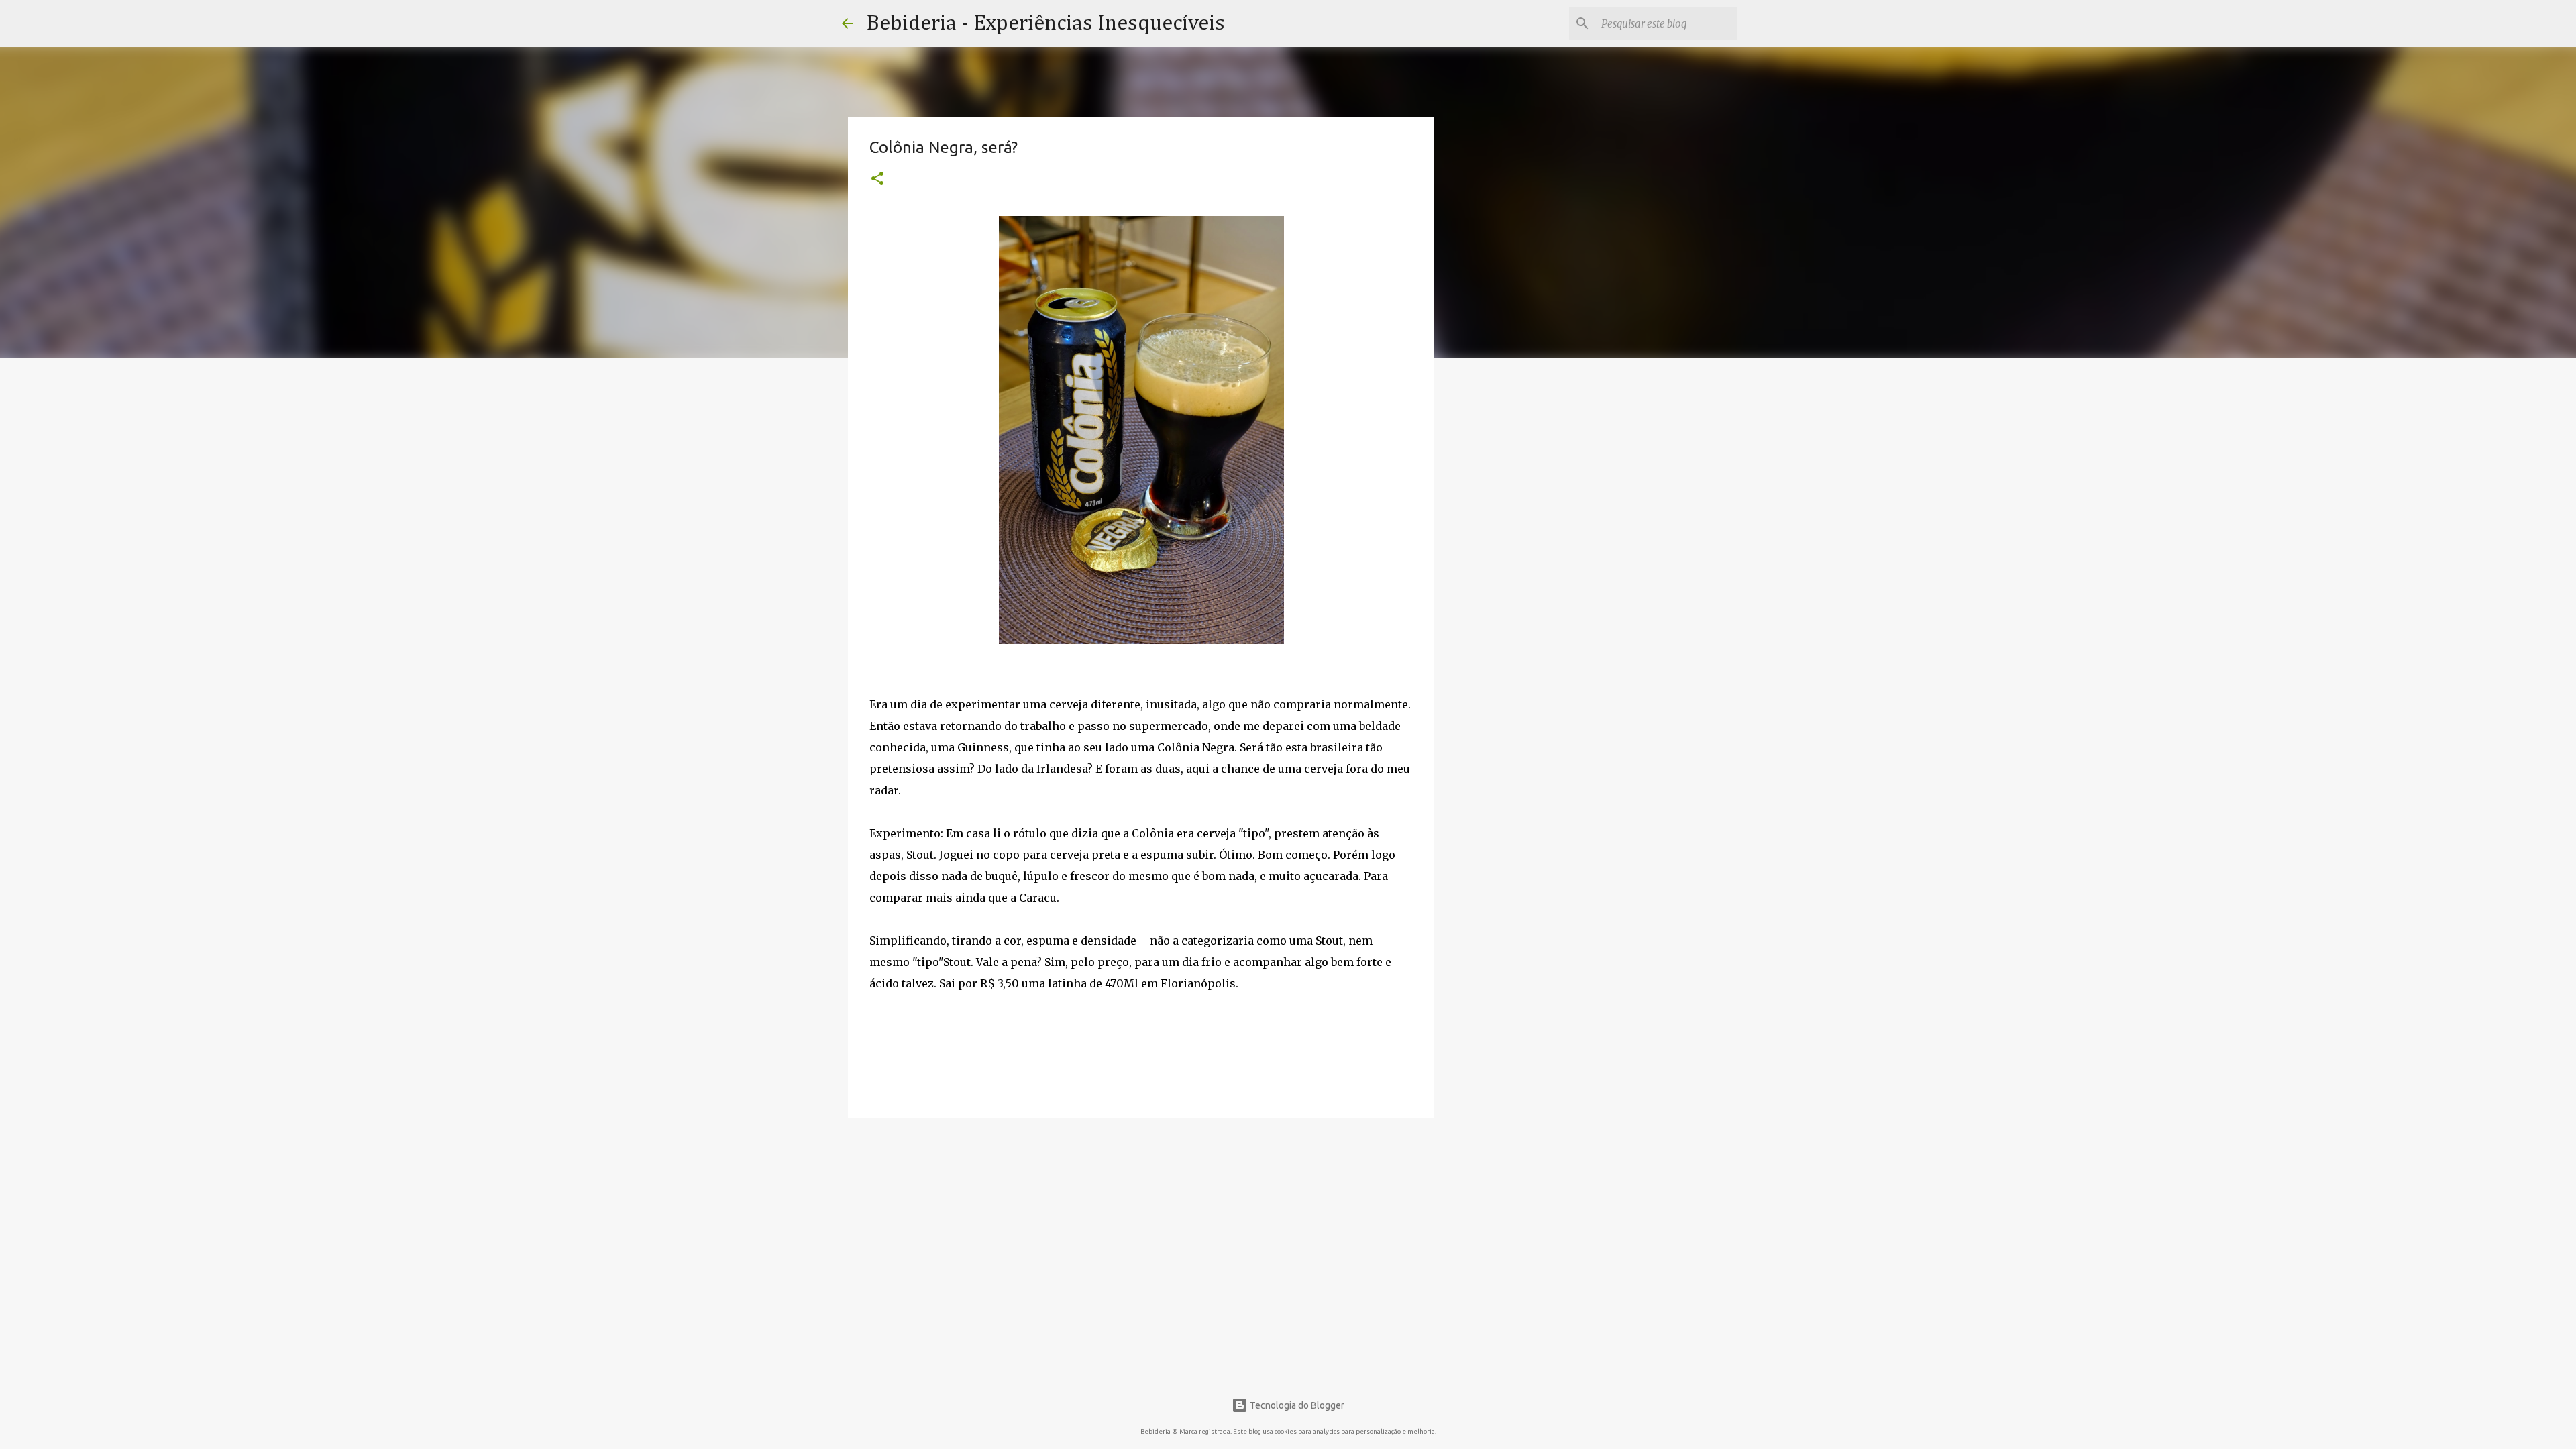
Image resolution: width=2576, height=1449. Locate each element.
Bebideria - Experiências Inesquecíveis (1045, 23)
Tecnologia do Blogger (1296, 1405)
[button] (877, 180)
